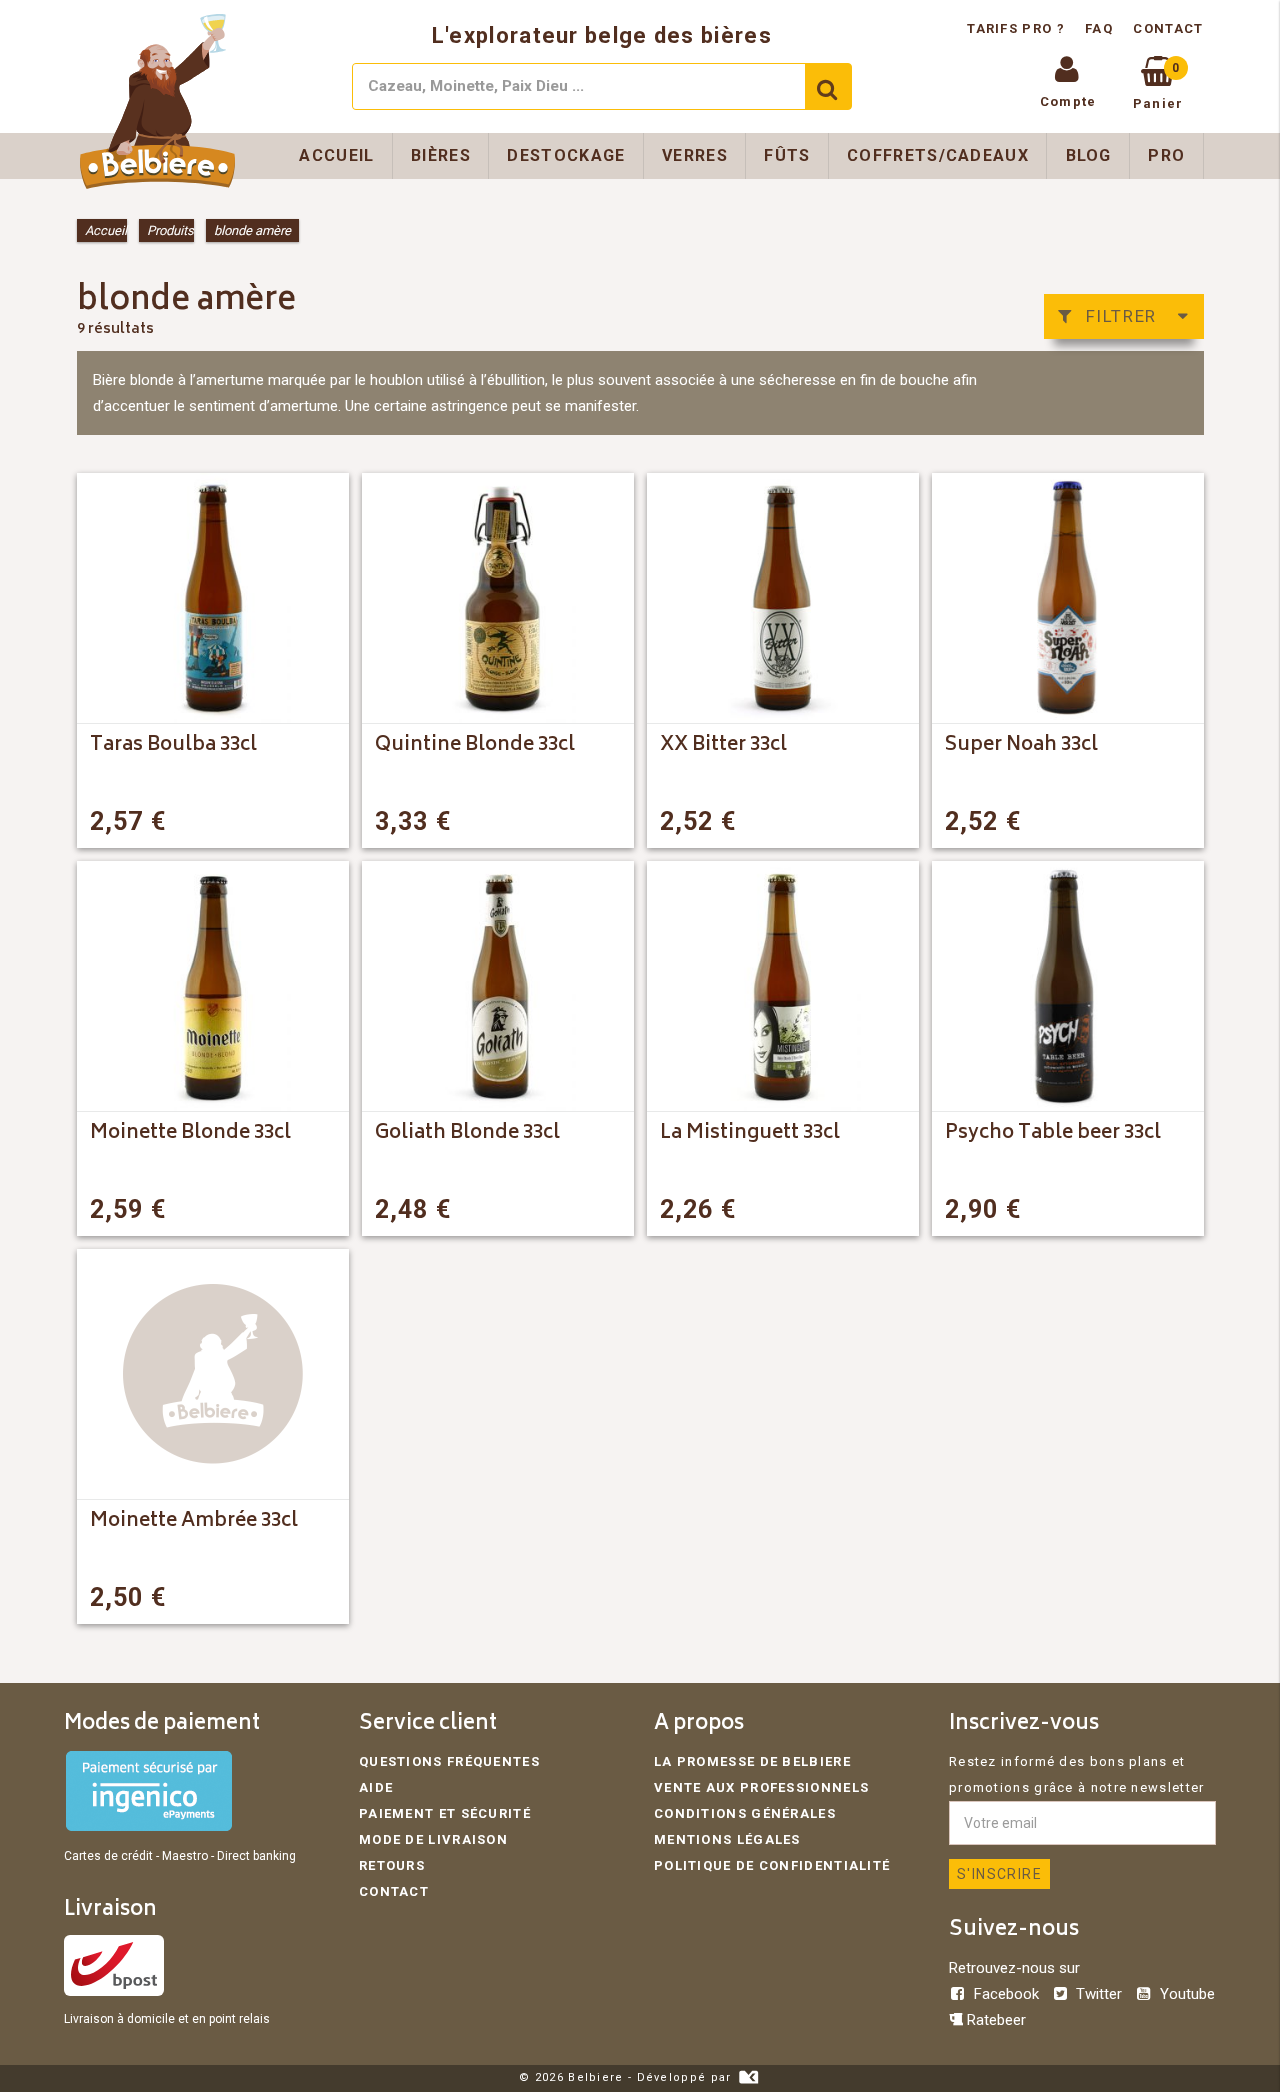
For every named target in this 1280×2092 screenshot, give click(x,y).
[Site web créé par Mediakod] (748, 2077)
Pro (1166, 155)
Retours (392, 1865)
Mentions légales (727, 1839)
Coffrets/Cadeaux (938, 155)
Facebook (1006, 1994)
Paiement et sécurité (445, 1813)
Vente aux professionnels (761, 1787)
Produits (170, 230)
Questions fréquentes (449, 1761)
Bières (441, 155)
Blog (1089, 155)
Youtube (1185, 1994)
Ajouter (294, 821)
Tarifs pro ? (1018, 28)
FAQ (1099, 28)
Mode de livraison (433, 1839)
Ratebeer (994, 2020)
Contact (1168, 28)
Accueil (336, 155)
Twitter (1099, 1994)
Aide (376, 1787)
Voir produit (848, 1209)
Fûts (787, 155)
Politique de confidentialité (772, 1865)
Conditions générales (745, 1813)
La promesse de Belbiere (752, 1761)
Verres (695, 155)
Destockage (566, 155)
